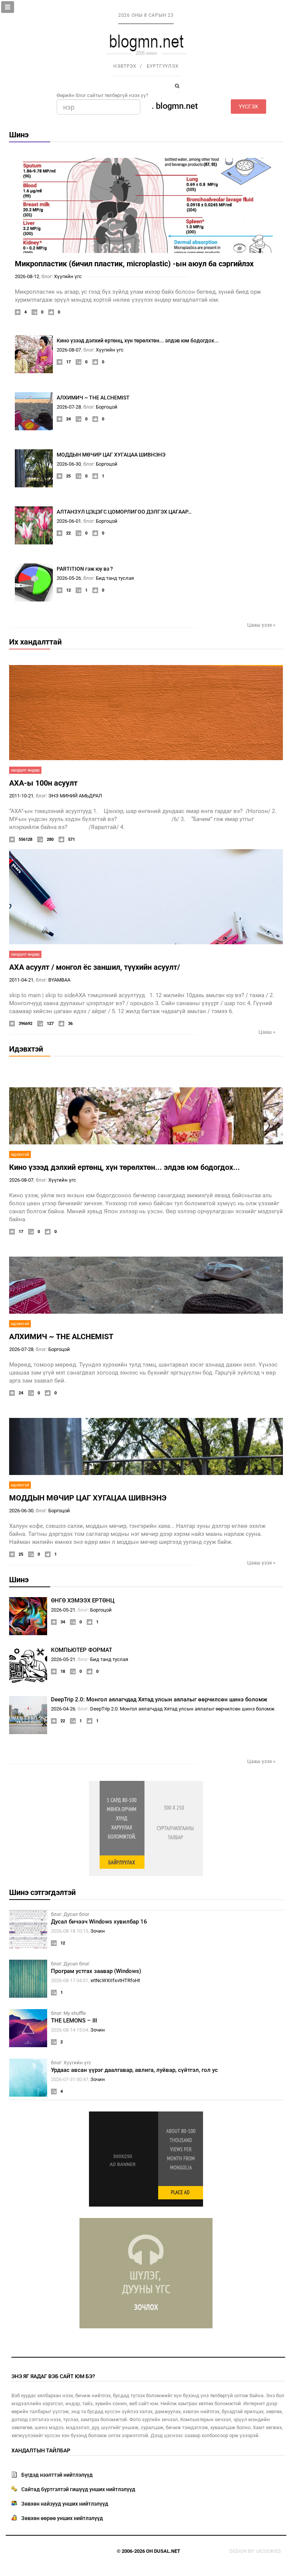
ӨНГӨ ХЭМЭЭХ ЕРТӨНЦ (83, 1601)
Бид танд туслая (115, 578)
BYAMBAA (59, 980)
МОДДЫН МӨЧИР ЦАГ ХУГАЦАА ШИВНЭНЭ (111, 455)
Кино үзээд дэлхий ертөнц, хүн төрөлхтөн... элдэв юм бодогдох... (138, 340)
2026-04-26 (63, 1709)
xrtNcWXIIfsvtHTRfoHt (115, 1980)
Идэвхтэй (26, 1049)
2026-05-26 (69, 578)
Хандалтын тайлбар (41, 2450)
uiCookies (269, 2551)
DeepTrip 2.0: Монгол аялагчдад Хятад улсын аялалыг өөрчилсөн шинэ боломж (159, 1699)
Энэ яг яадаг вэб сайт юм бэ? (53, 2376)
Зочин (98, 1931)
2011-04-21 (21, 980)
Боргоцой (107, 407)
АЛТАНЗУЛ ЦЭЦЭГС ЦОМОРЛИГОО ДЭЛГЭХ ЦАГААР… (124, 512)
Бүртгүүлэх (163, 66)
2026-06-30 (69, 464)
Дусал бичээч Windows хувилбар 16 (99, 1922)
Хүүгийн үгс (68, 276)
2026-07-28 (69, 407)
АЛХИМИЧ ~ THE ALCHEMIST (93, 398)
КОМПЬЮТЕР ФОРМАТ (82, 1650)
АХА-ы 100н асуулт (43, 783)
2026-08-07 (69, 350)
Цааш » (267, 1032)
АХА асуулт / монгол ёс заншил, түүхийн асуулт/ (94, 967)
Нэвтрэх (125, 66)
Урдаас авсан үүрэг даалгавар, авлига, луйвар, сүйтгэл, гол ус (134, 2070)
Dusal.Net (167, 2551)
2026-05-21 (63, 1610)
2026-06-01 (69, 521)
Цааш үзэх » (261, 625)
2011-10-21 (21, 796)
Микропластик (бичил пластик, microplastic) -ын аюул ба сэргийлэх (134, 264)
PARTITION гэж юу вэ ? (85, 569)
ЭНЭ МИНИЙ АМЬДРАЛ (75, 796)
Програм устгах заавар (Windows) (96, 1971)
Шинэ (19, 135)
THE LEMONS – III (74, 2021)
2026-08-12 (27, 276)
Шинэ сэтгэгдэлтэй (42, 1892)
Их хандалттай (35, 642)
